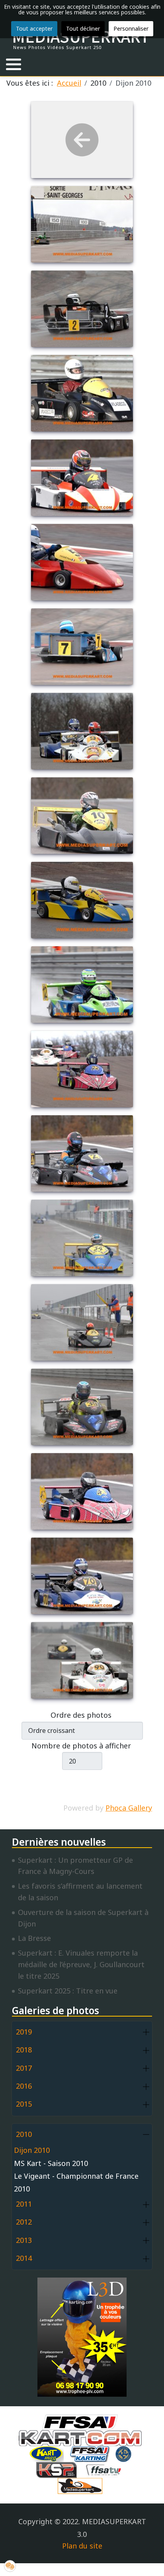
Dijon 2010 (32, 2150)
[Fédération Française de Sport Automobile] (82, 2421)
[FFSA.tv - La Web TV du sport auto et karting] (105, 2469)
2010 (24, 2134)
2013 (24, 2240)
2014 (24, 2258)
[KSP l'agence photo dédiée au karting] (59, 2469)
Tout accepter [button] (34, 28)
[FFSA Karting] (92, 2453)
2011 (24, 2204)
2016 (24, 2086)
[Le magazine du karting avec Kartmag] (48, 2453)
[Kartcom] (82, 2437)
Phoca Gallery (129, 1808)
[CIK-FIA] (125, 2453)
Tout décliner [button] (83, 28)
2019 (24, 2032)
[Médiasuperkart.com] (82, 2485)
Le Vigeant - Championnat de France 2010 (76, 2182)
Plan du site (82, 2546)
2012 (24, 2222)
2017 (24, 2068)
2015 (24, 2104)
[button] (14, 64)
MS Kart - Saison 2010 (51, 2163)
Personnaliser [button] (131, 28)
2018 (24, 2050)
